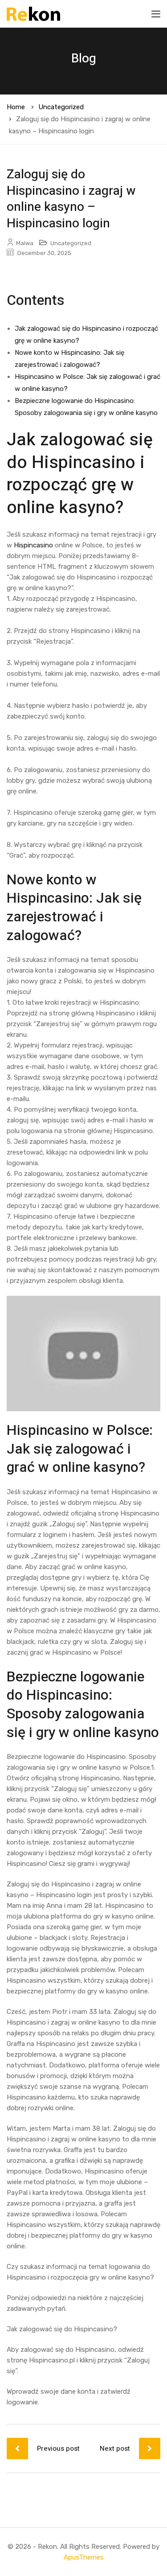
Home (16, 107)
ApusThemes (84, 2557)
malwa (25, 243)
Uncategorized (61, 107)
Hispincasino (33, 545)
